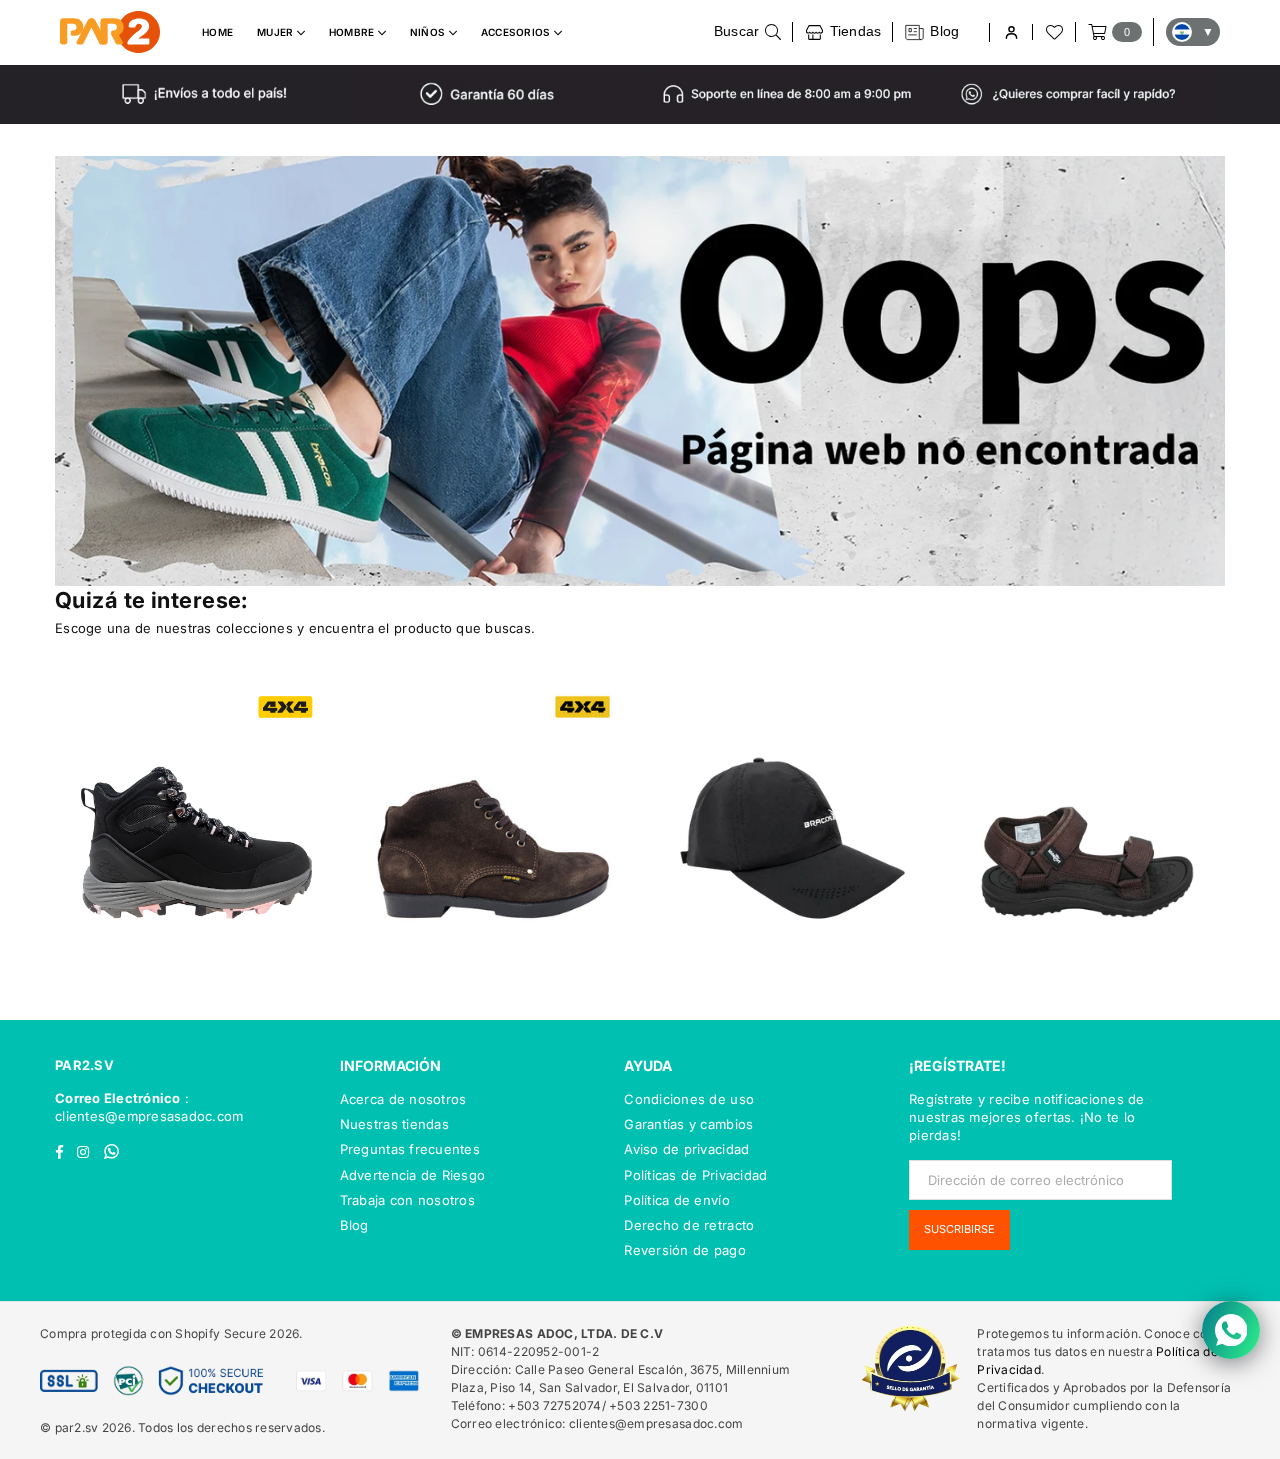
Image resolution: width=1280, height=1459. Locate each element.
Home (217, 32)
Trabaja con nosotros (407, 1200)
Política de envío (676, 1200)
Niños (429, 32)
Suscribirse (959, 1229)
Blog (354, 1225)
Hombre (353, 32)
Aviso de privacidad (686, 1149)
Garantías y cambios (688, 1124)
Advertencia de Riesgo (412, 1175)
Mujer (277, 32)
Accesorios (517, 32)
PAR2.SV (84, 1065)
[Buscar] (748, 32)
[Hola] (1010, 32)
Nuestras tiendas (394, 1124)
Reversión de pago (684, 1250)
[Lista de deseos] (1053, 32)
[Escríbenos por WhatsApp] (1231, 1330)
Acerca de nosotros (403, 1099)
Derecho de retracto (689, 1225)
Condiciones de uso (689, 1099)
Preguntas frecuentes (410, 1149)
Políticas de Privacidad (695, 1175)
